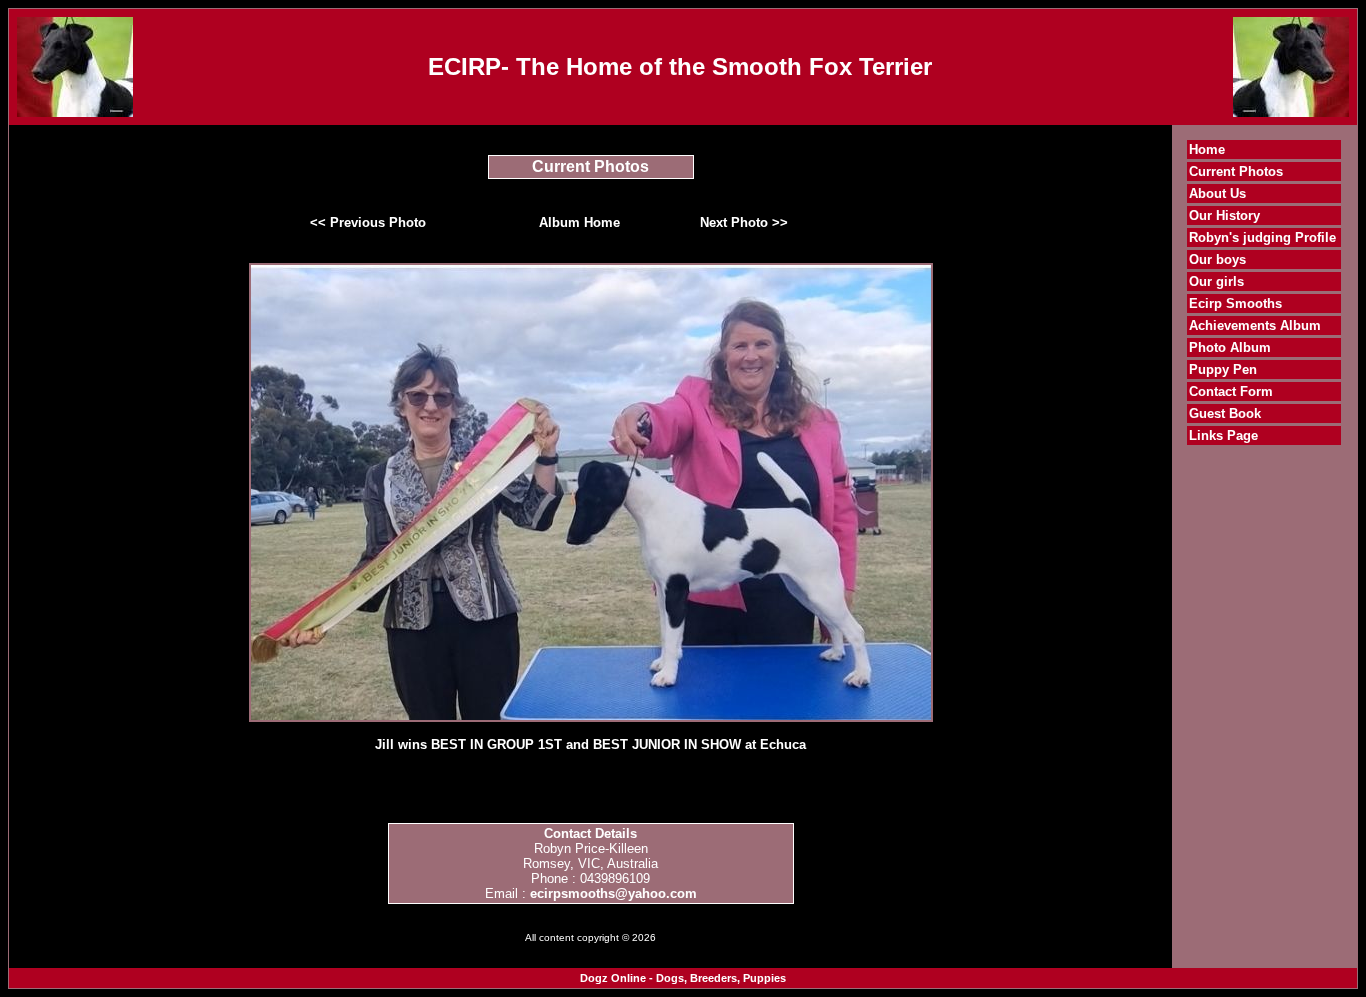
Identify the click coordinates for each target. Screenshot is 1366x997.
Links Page (1223, 435)
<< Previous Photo (368, 222)
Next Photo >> (744, 222)
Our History (1224, 215)
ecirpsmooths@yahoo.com (613, 893)
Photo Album (1230, 347)
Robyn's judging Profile (1262, 237)
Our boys (1217, 259)
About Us (1217, 193)
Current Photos (1236, 171)
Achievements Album (1255, 325)
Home (1207, 149)
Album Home (579, 222)
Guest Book (1225, 413)
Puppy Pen (1223, 369)
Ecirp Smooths (1235, 303)
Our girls (1216, 281)
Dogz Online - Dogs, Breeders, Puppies (683, 978)
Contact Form (1231, 391)
